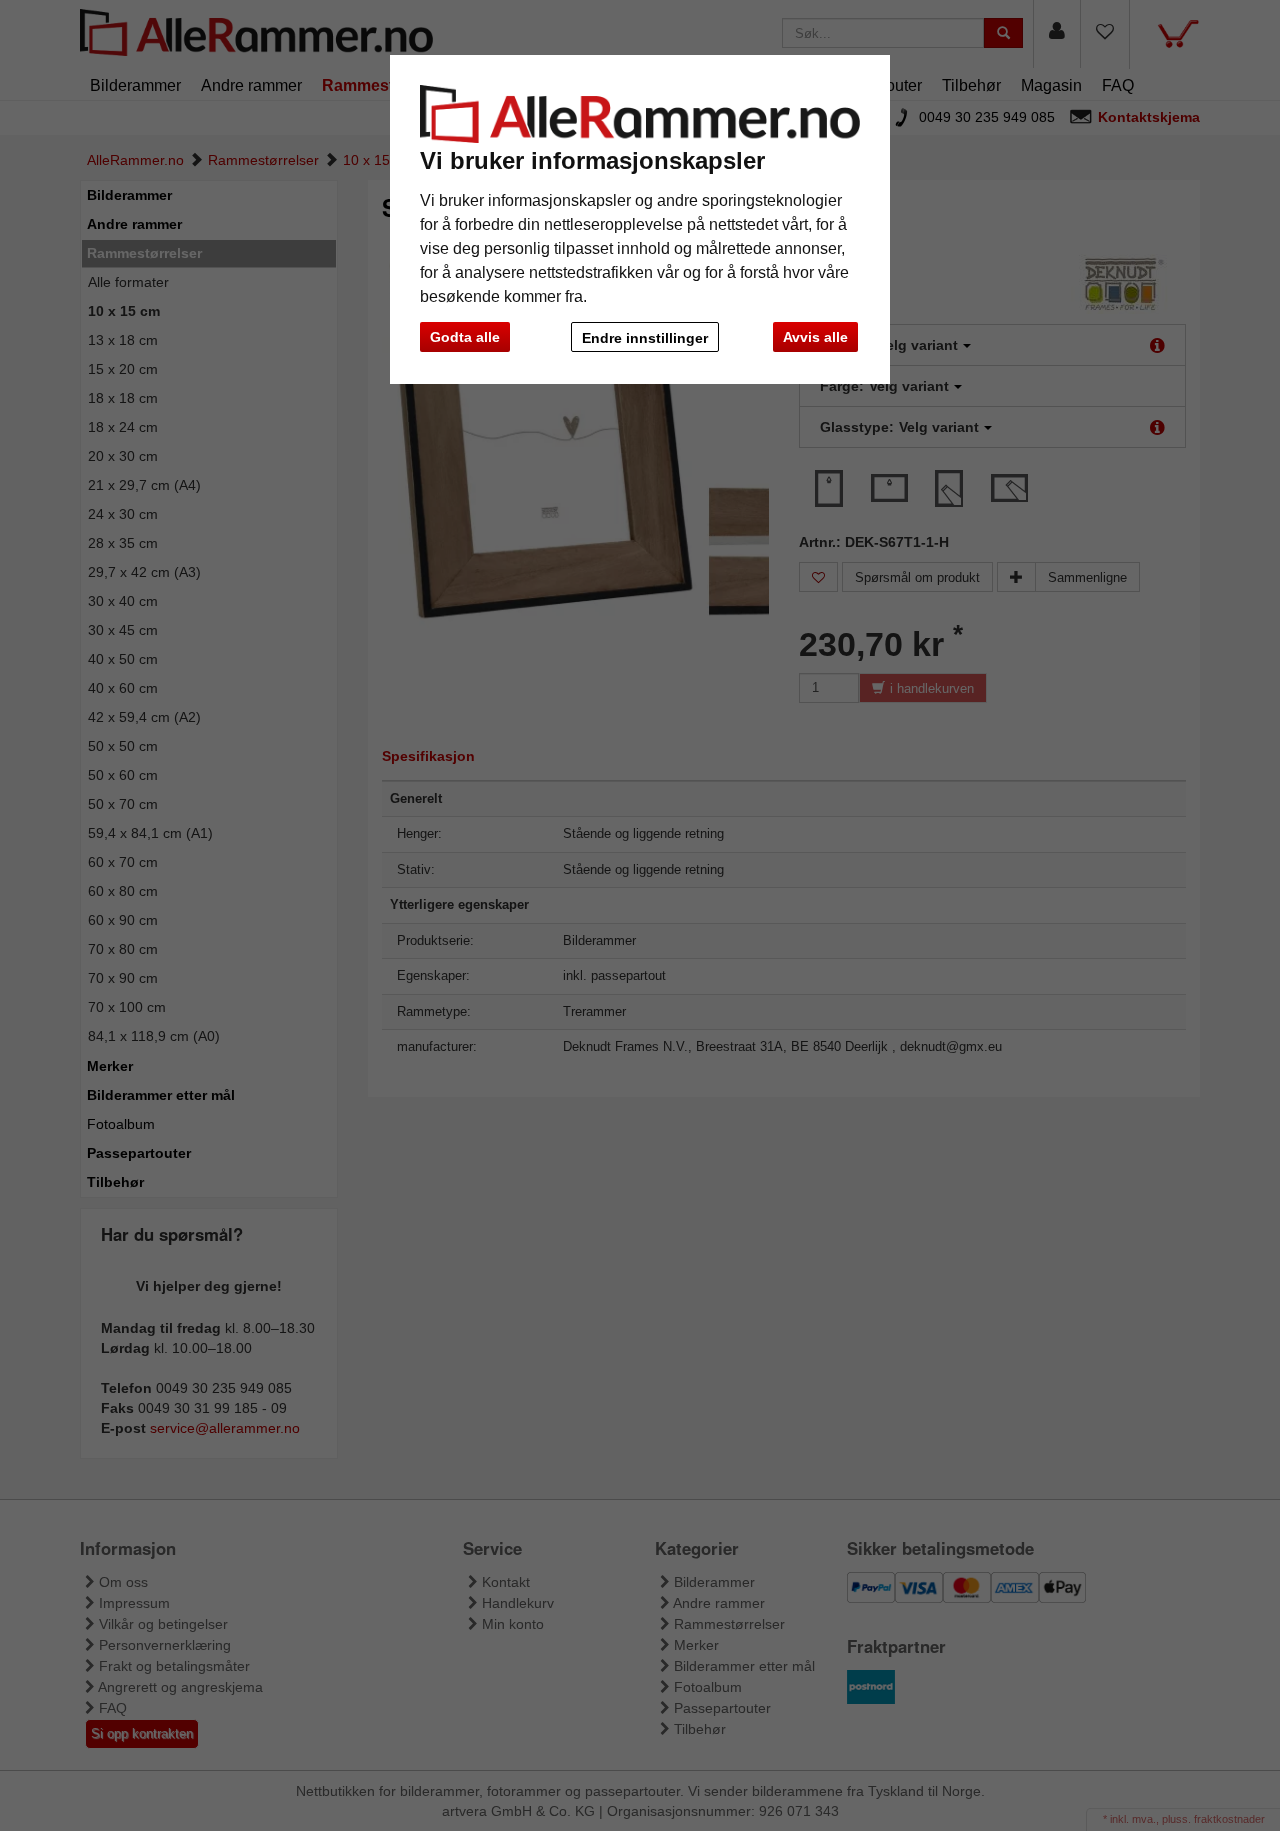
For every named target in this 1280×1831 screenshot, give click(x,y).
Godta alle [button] (465, 337)
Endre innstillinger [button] (645, 338)
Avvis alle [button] (815, 337)
